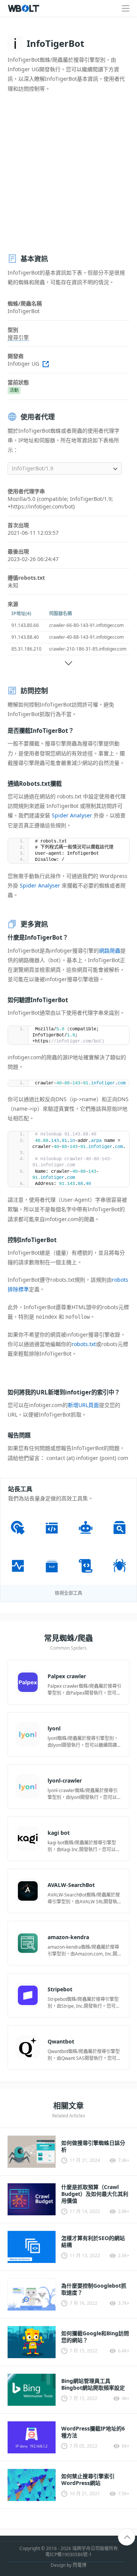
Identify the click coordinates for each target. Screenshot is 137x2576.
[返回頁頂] (127, 2537)
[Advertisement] (68, 173)
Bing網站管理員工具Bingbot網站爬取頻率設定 (93, 2384)
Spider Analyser (72, 815)
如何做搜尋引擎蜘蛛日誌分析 (93, 2146)
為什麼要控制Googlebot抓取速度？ (94, 2289)
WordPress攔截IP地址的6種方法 (93, 2432)
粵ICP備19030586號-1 (68, 2555)
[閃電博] (24, 8)
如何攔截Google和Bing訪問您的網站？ (95, 2337)
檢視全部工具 (68, 1593)
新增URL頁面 (83, 1405)
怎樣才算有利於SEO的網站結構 (93, 2242)
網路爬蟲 (110, 951)
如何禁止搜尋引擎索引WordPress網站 (88, 2480)
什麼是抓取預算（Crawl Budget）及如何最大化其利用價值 (95, 2194)
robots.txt (84, 1344)
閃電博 (80, 2565)
